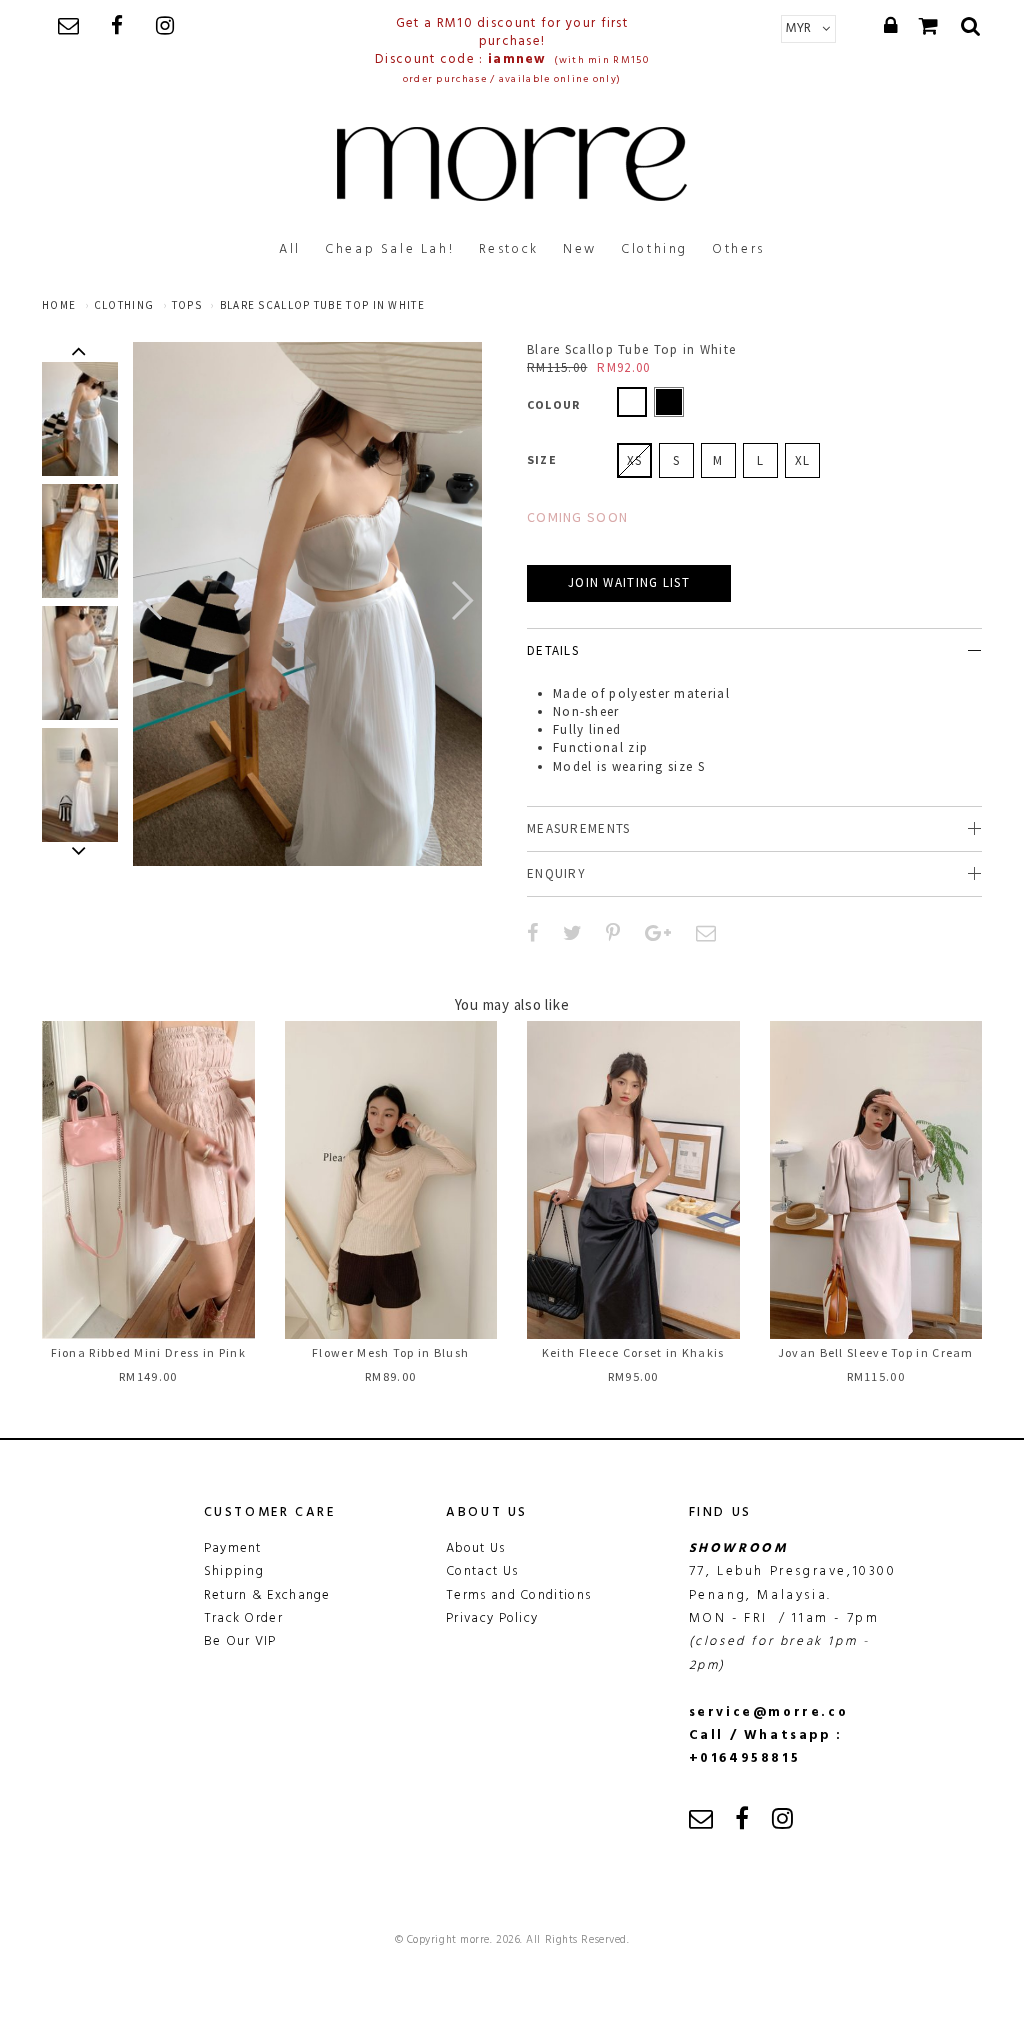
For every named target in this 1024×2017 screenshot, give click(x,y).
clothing (124, 305)
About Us (475, 1548)
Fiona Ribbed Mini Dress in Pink (148, 1352)
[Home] (512, 164)
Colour (553, 404)
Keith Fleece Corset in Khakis (633, 1352)
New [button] (580, 249)
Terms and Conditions (518, 1595)
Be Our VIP (240, 1641)
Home (59, 305)
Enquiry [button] (556, 873)
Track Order (243, 1618)
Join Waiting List (629, 582)
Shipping (234, 1571)
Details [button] (553, 650)
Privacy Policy (492, 1618)
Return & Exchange (267, 1595)
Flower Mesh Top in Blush (390, 1352)
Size (542, 459)
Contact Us (482, 1571)
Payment (233, 1548)
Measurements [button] (579, 828)
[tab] (754, 650)
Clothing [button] (654, 249)
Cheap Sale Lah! (389, 249)
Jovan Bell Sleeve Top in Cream (876, 1352)
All (290, 249)
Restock (509, 249)
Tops (187, 305)
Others (738, 249)
